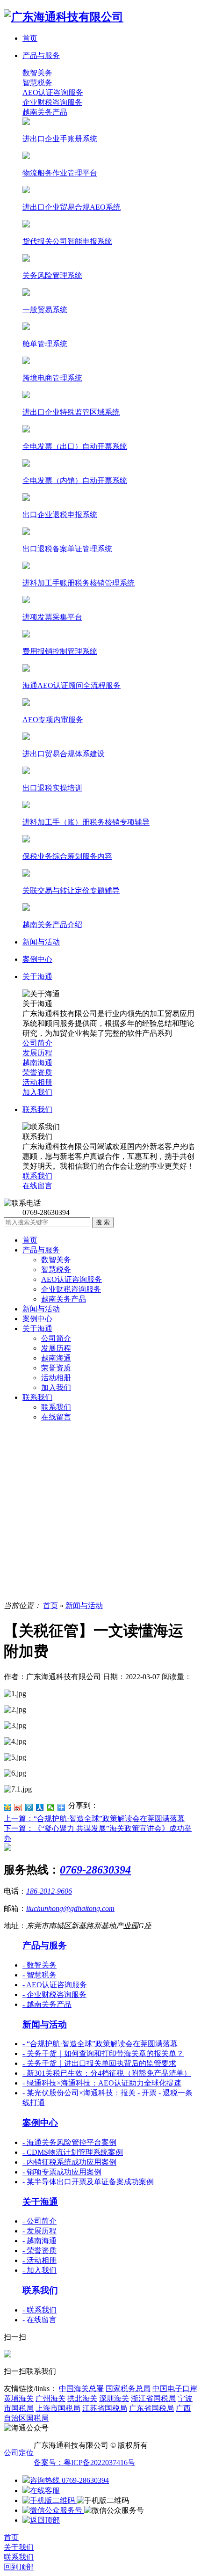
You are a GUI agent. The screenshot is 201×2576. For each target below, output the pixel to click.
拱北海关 (82, 2398)
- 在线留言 (39, 2320)
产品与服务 (41, 1250)
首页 (30, 1240)
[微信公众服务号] (53, 2510)
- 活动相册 (39, 2260)
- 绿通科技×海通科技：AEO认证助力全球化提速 (102, 2083)
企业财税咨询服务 (52, 102)
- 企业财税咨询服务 (54, 1994)
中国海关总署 (81, 2389)
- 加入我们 (39, 2270)
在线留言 (56, 1417)
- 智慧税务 (39, 1975)
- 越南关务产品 (47, 2004)
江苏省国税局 (105, 2408)
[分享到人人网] (40, 1808)
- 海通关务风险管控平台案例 (69, 2142)
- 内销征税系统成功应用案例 (69, 2162)
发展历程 (56, 1348)
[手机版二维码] (50, 2500)
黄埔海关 (19, 2398)
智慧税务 (37, 83)
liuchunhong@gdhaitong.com (70, 1908)
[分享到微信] (51, 1808)
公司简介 (56, 1338)
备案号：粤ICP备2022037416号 (84, 2463)
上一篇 (94, 1819)
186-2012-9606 (49, 1891)
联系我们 (37, 1397)
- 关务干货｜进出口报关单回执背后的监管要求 (99, 2063)
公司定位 (19, 2453)
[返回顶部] (41, 2520)
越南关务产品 (45, 112)
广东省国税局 (151, 2408)
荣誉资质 (56, 1368)
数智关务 (37, 73)
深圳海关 (114, 2398)
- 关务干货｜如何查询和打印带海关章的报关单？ (103, 2053)
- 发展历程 (39, 2231)
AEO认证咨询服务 (53, 92)
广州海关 (50, 2398)
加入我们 (56, 1387)
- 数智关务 (39, 1965)
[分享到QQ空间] (8, 1808)
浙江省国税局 (153, 2398)
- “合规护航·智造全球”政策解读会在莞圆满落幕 (100, 2044)
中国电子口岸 (175, 2389)
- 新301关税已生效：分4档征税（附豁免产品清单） (107, 2073)
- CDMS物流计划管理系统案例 (73, 2152)
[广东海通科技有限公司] (64, 17)
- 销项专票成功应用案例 (62, 2172)
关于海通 (37, 1328)
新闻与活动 (41, 1309)
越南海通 (56, 1358)
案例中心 (37, 1319)
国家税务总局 (128, 2389)
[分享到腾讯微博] (29, 1808)
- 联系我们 (39, 2310)
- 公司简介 (39, 2221)
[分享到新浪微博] (18, 1808)
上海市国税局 (58, 2408)
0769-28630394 (95, 1870)
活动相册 (56, 1378)
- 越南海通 (39, 2241)
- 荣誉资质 (39, 2250)
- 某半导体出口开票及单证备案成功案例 (88, 2182)
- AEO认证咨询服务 (55, 1985)
